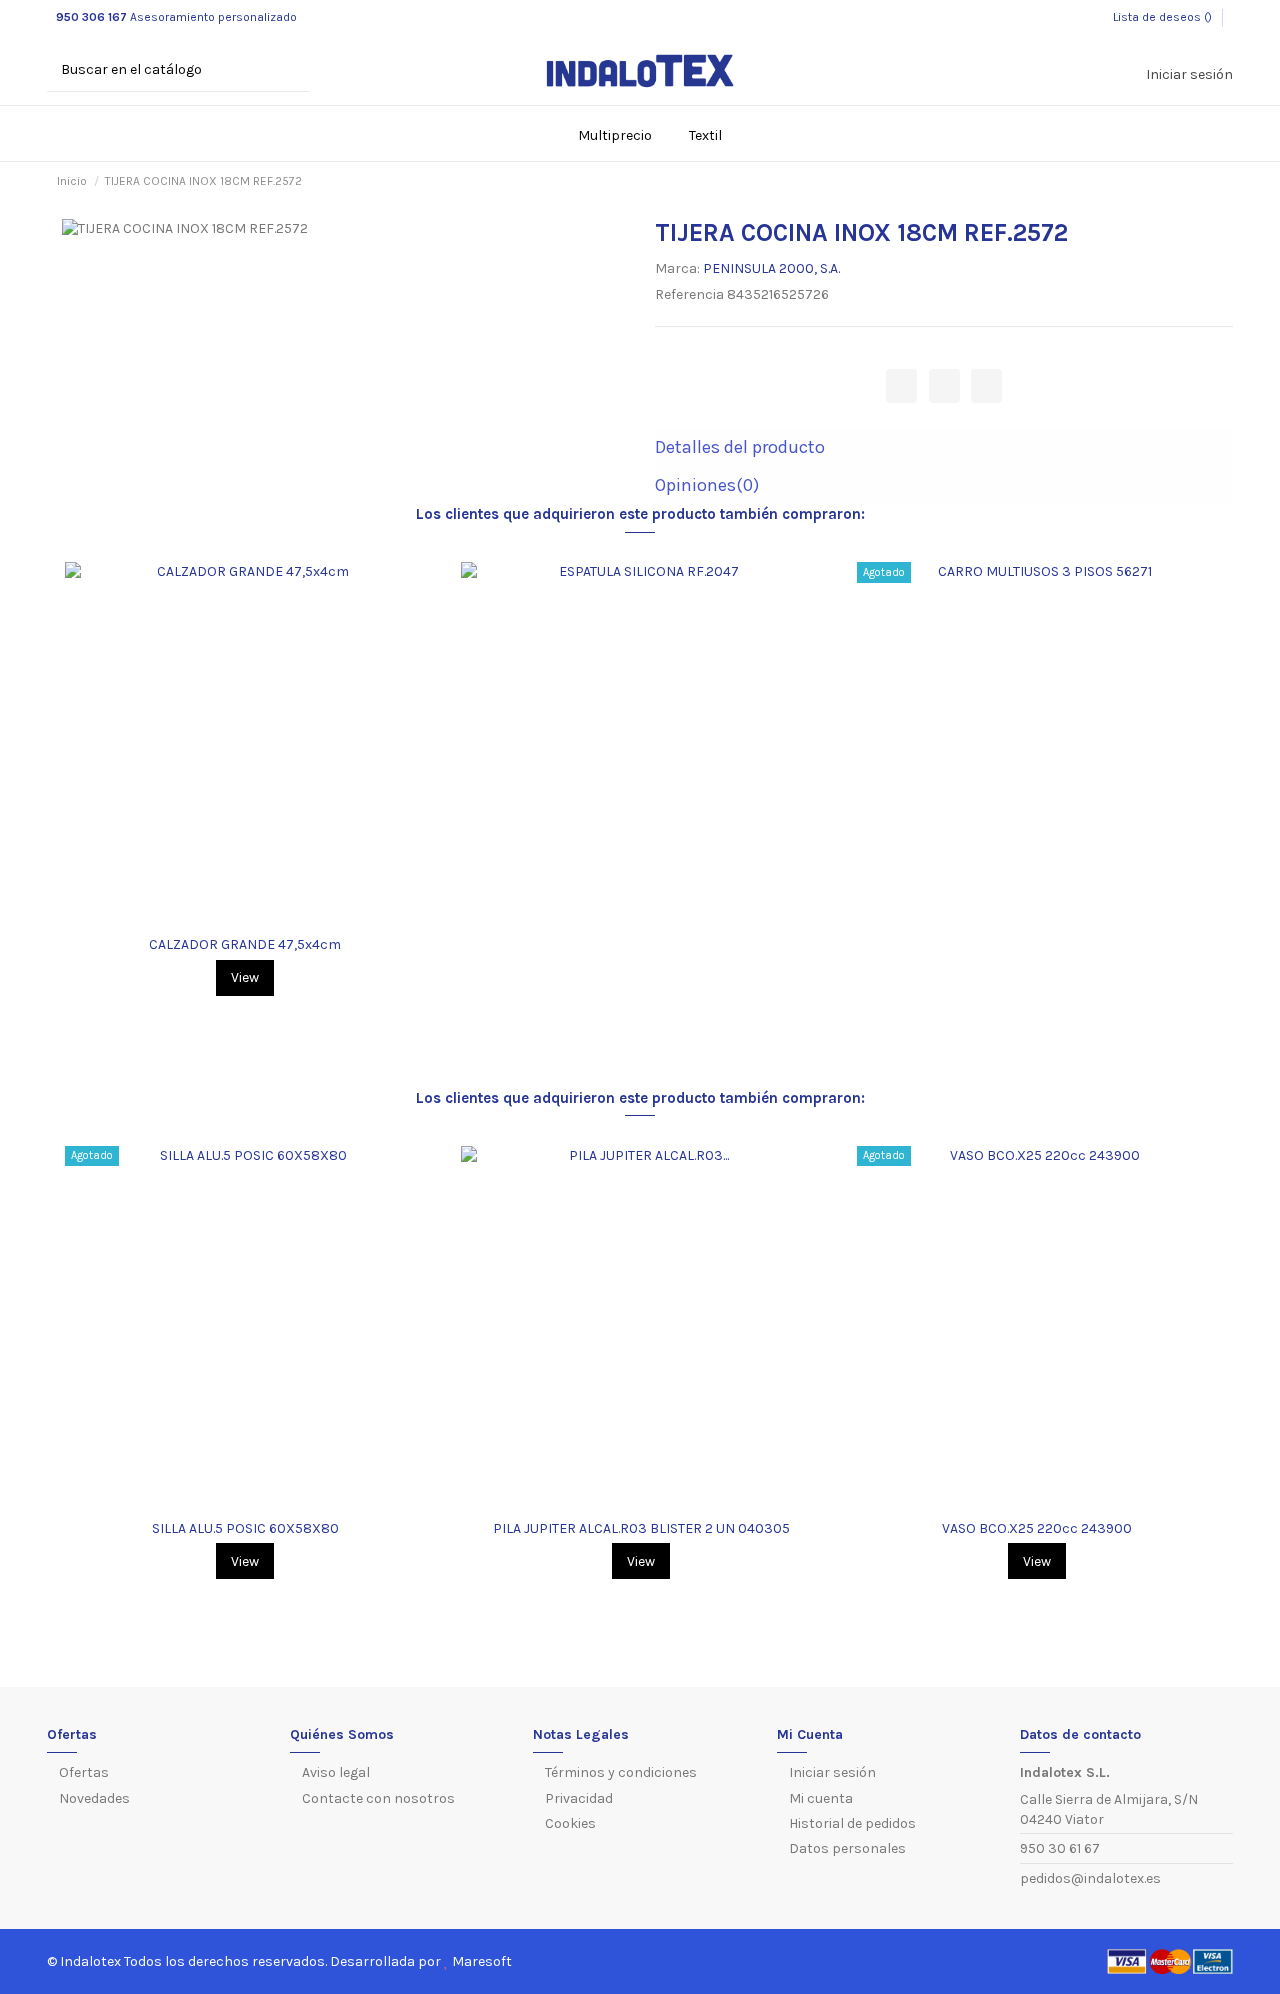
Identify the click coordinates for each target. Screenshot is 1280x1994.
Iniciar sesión (832, 1772)
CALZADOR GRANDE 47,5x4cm (245, 944)
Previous (55, 786)
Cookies (570, 1823)
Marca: (677, 268)
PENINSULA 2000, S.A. (771, 268)
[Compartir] (901, 385)
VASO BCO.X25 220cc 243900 (1037, 1528)
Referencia (689, 294)
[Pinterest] (986, 385)
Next (1224, 786)
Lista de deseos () (1162, 17)
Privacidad (579, 1798)
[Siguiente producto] (1215, 182)
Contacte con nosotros (378, 1798)
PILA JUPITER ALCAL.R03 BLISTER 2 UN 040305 (641, 1528)
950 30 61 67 (1060, 1848)
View (245, 977)
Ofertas (84, 1772)
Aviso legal (336, 1772)
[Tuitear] (944, 385)
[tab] (944, 449)
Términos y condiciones (621, 1772)
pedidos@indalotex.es (1090, 1878)
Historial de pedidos (852, 1823)
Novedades (94, 1798)
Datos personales (847, 1848)
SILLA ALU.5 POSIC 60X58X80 (245, 1528)
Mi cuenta (821, 1798)
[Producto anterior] (1196, 182)
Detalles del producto (740, 448)
